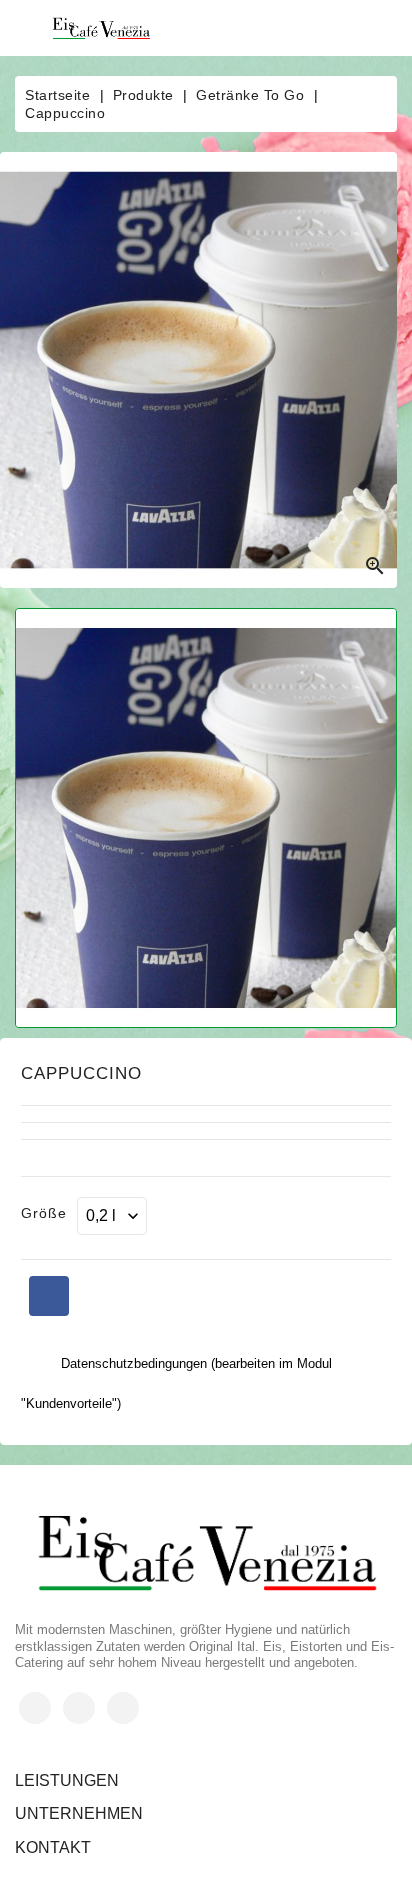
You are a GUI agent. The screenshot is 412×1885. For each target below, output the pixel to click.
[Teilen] (49, 1296)
